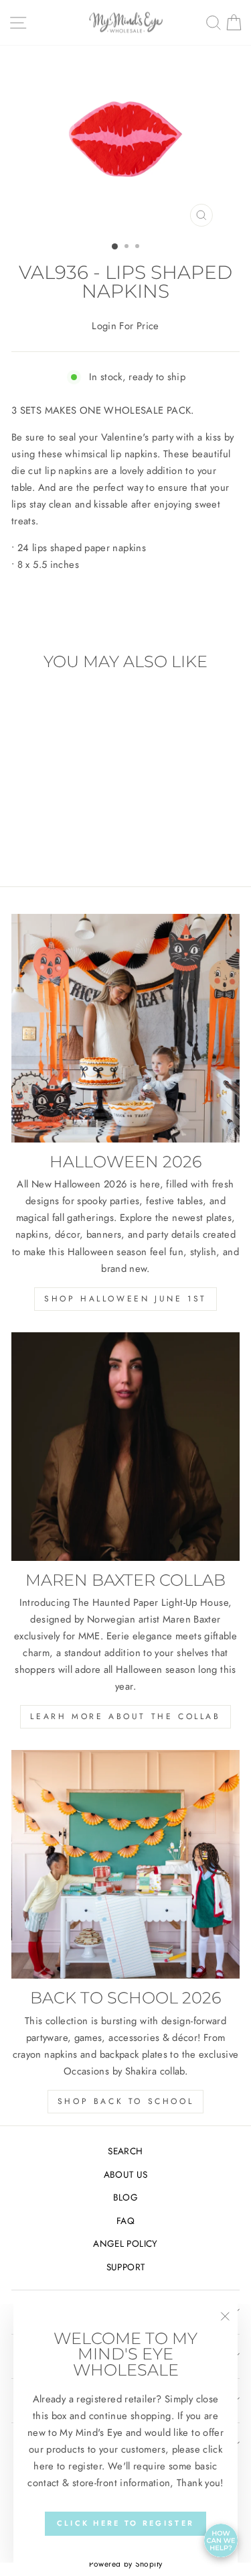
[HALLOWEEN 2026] (125, 1028)
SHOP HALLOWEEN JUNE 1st (125, 1299)
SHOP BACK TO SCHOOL (125, 2101)
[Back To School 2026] (125, 1864)
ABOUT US (126, 2174)
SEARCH (125, 2151)
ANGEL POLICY (125, 2243)
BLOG (125, 2197)
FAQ (125, 2221)
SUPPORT (126, 2267)
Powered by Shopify (126, 2564)
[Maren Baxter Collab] (125, 1447)
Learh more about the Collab (125, 1716)
